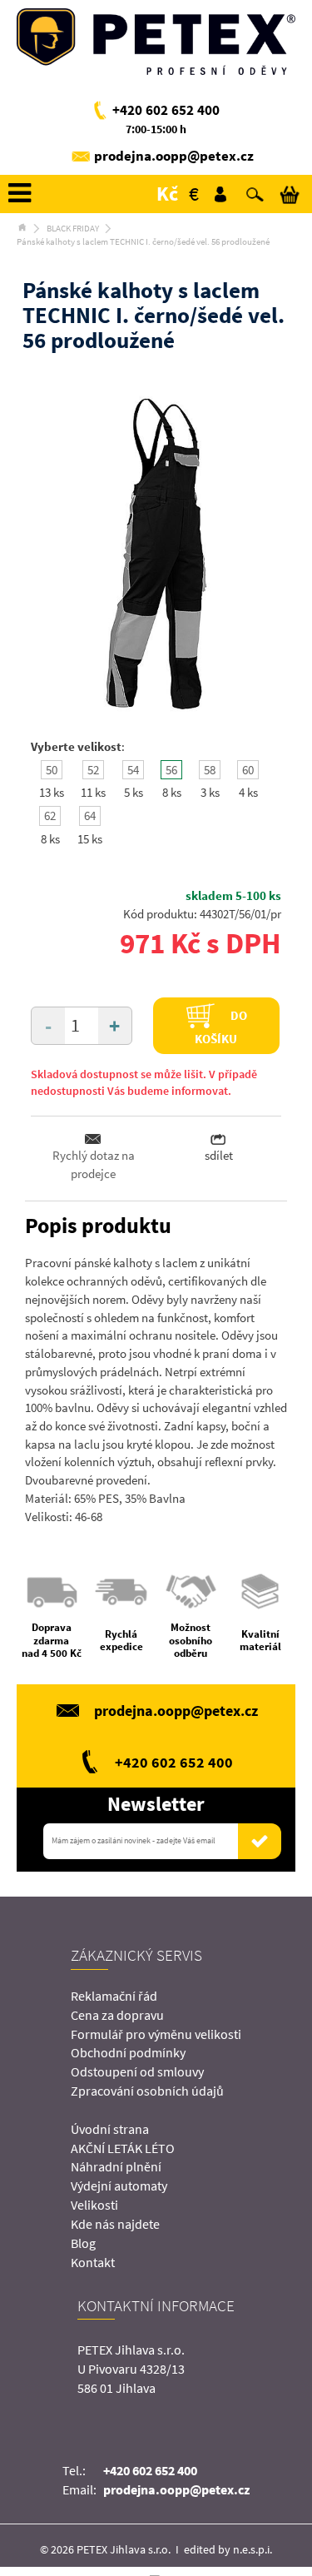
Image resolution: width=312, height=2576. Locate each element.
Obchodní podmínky (128, 2052)
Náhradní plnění (116, 2166)
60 (248, 770)
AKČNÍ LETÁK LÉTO (123, 2148)
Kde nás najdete (115, 2224)
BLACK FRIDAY (73, 228)
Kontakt (93, 2262)
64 (90, 816)
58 (210, 770)
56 (171, 770)
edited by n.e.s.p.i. (228, 2549)
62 (50, 816)
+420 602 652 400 (166, 110)
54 (133, 770)
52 (93, 770)
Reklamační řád (114, 1996)
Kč (167, 194)
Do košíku (221, 1027)
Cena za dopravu (117, 2015)
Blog (83, 2243)
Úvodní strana (110, 2129)
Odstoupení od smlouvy (137, 2071)
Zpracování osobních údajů (147, 2091)
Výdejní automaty (119, 2186)
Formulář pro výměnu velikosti (156, 2034)
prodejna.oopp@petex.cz (174, 156)
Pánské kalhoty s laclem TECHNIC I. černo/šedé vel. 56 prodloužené (143, 241)
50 (52, 770)
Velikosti (94, 2205)
